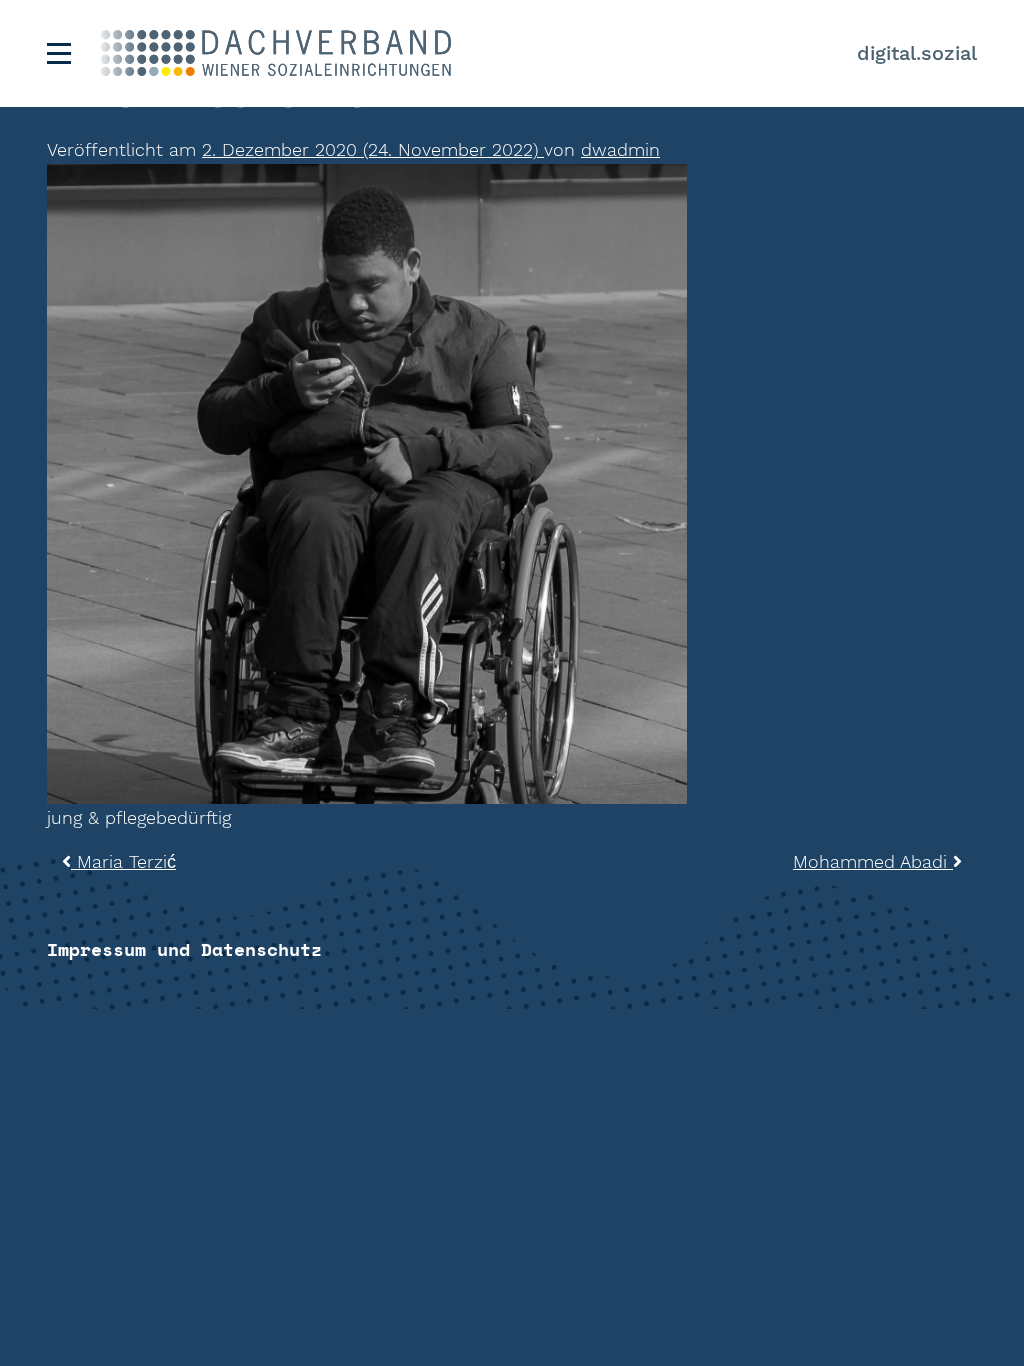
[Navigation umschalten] (59, 53)
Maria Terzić (123, 861)
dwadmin (620, 149)
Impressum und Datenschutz (184, 949)
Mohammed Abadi (873, 861)
